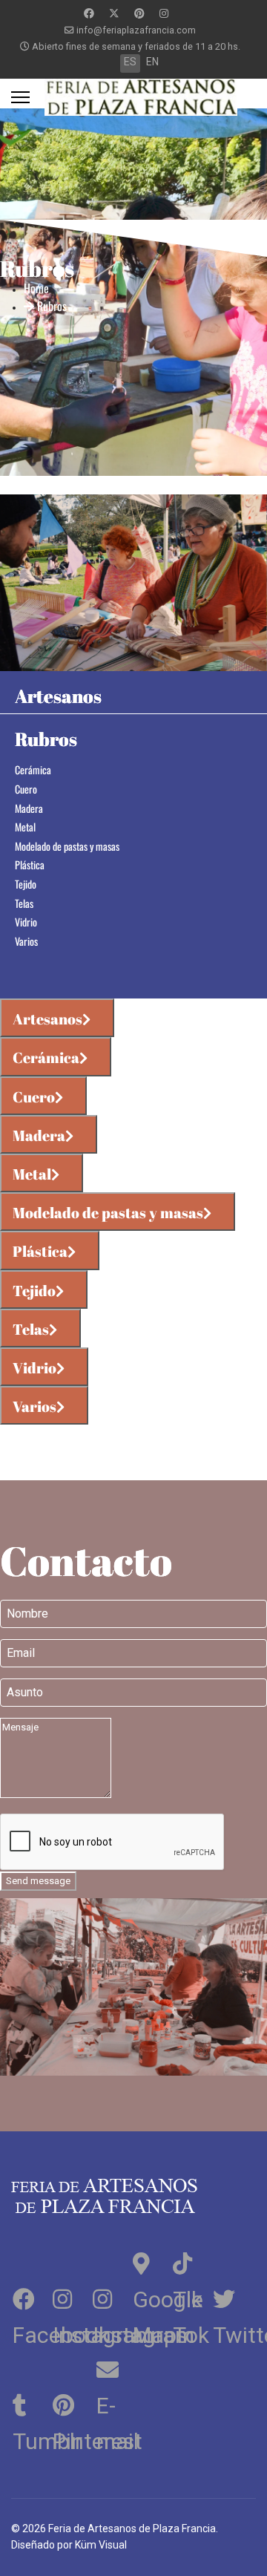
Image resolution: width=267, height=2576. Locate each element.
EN (152, 62)
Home (36, 288)
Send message (38, 1881)
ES (130, 62)
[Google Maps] (151, 2261)
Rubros (50, 306)
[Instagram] (164, 13)
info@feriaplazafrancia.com (136, 30)
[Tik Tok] (191, 2261)
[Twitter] (114, 13)
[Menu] (20, 97)
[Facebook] (89, 13)
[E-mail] (111, 2367)
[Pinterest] (139, 13)
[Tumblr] (31, 2403)
